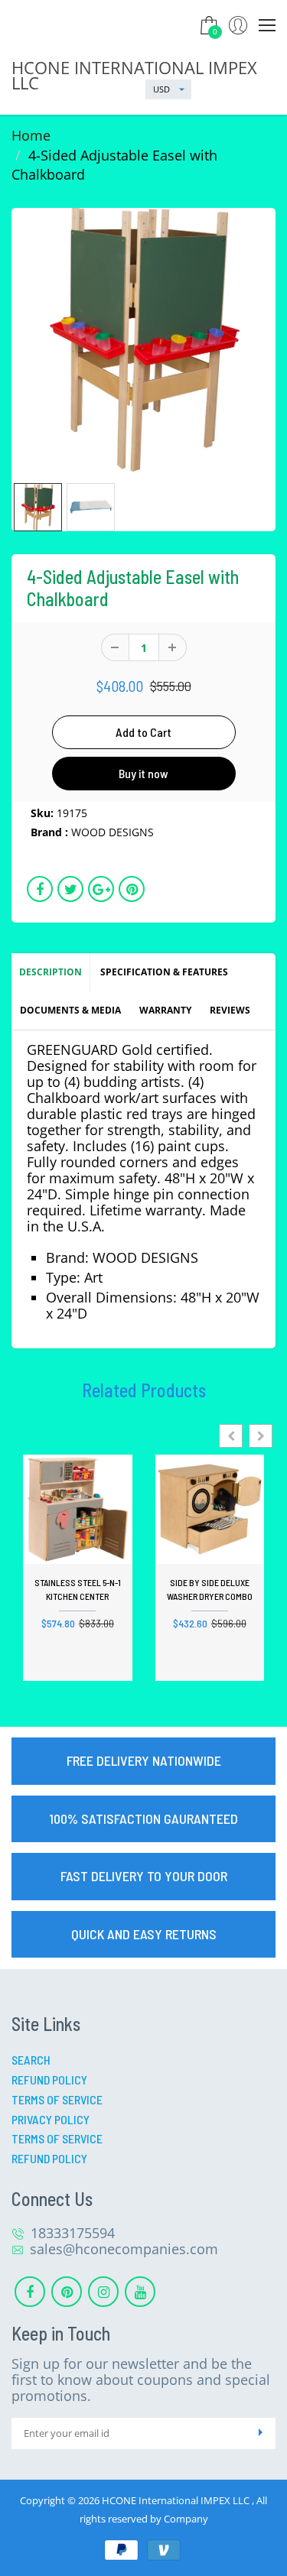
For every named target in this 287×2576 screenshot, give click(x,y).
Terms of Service (57, 2099)
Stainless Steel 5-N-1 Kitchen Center (78, 1589)
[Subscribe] (260, 2433)
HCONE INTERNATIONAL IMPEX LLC (134, 75)
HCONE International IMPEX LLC (177, 2500)
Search (31, 2060)
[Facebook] (30, 2292)
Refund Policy (49, 2080)
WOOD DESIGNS (113, 832)
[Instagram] (103, 2292)
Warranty (165, 1010)
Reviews (230, 1010)
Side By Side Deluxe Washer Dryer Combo (210, 1589)
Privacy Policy (51, 2119)
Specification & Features (164, 972)
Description (51, 972)
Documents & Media (70, 1010)
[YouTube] (140, 2292)
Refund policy (49, 2158)
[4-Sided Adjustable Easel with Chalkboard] (143, 340)
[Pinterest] (67, 2292)
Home (31, 135)
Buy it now (143, 773)
